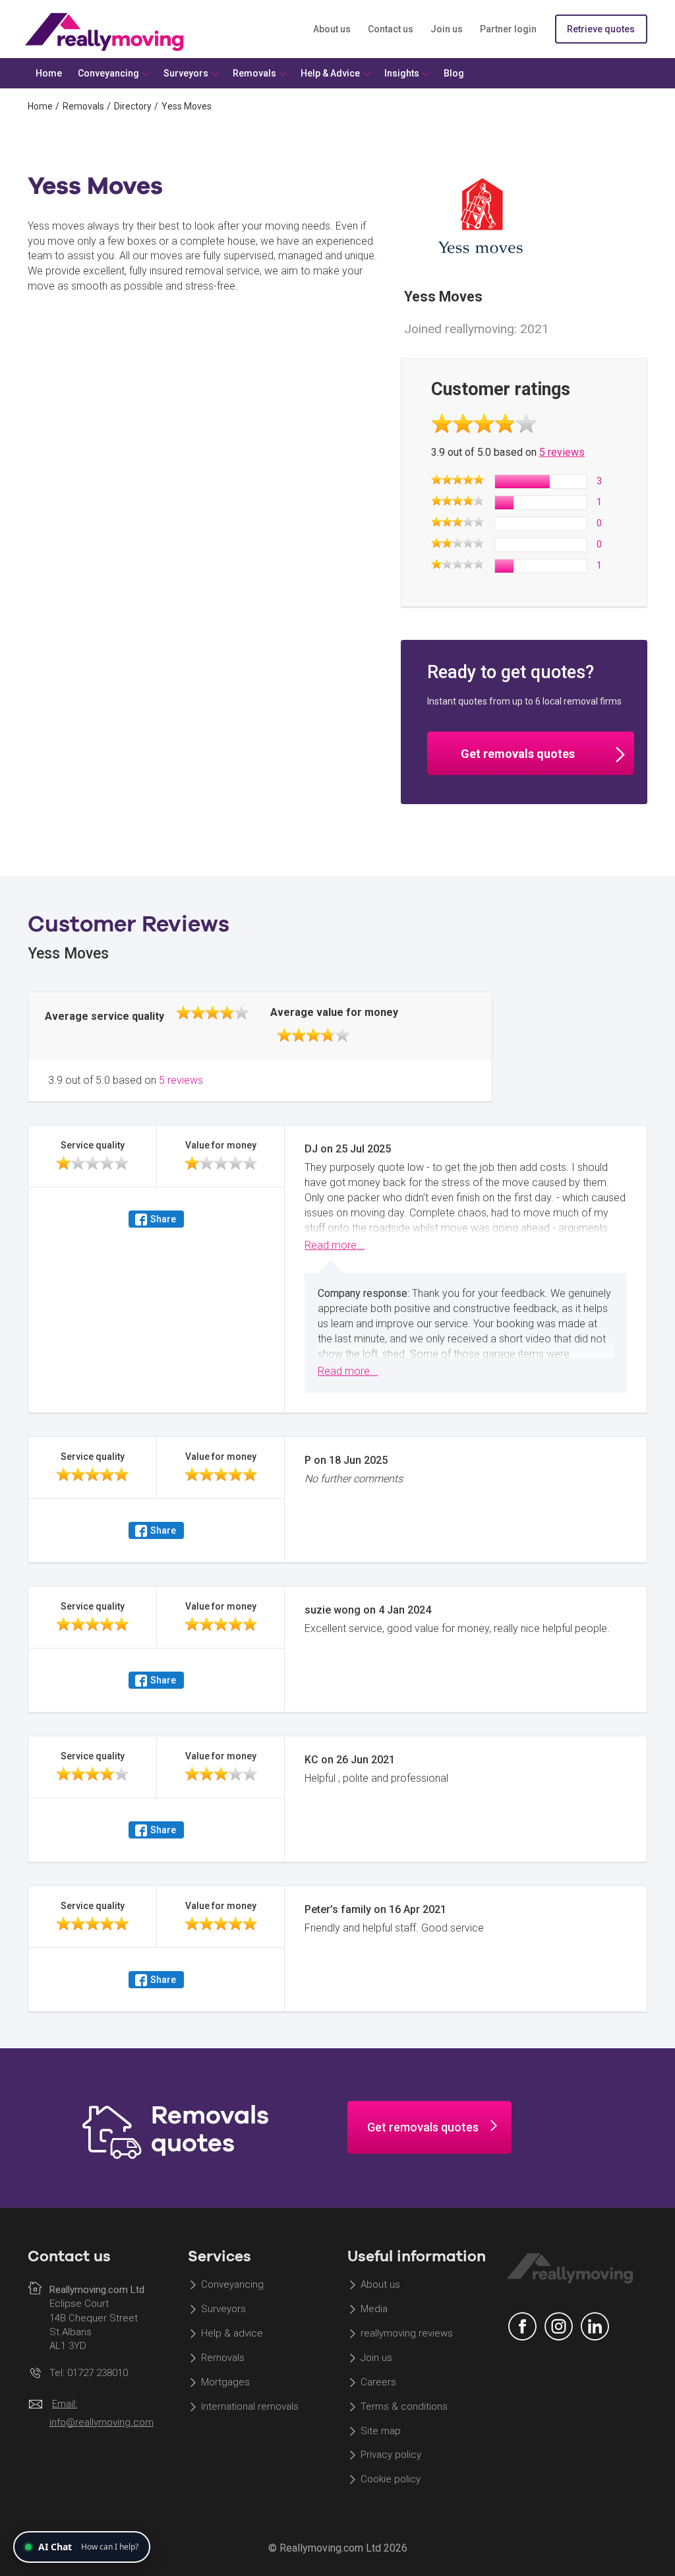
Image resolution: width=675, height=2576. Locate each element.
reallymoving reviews (407, 2334)
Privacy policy (391, 2455)
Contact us (391, 29)
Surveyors (223, 2309)
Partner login (508, 29)
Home (40, 106)
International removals (250, 2406)
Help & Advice (330, 73)
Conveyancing (232, 2285)
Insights (402, 73)
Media (374, 2309)
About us (332, 29)
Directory (133, 106)
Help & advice (232, 2334)
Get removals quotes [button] (518, 754)
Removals (83, 106)
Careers (378, 2382)
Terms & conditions (404, 2406)
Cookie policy (391, 2480)
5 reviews (562, 452)
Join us (447, 29)
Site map (381, 2431)
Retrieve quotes (601, 29)
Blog (454, 73)
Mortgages (225, 2382)
